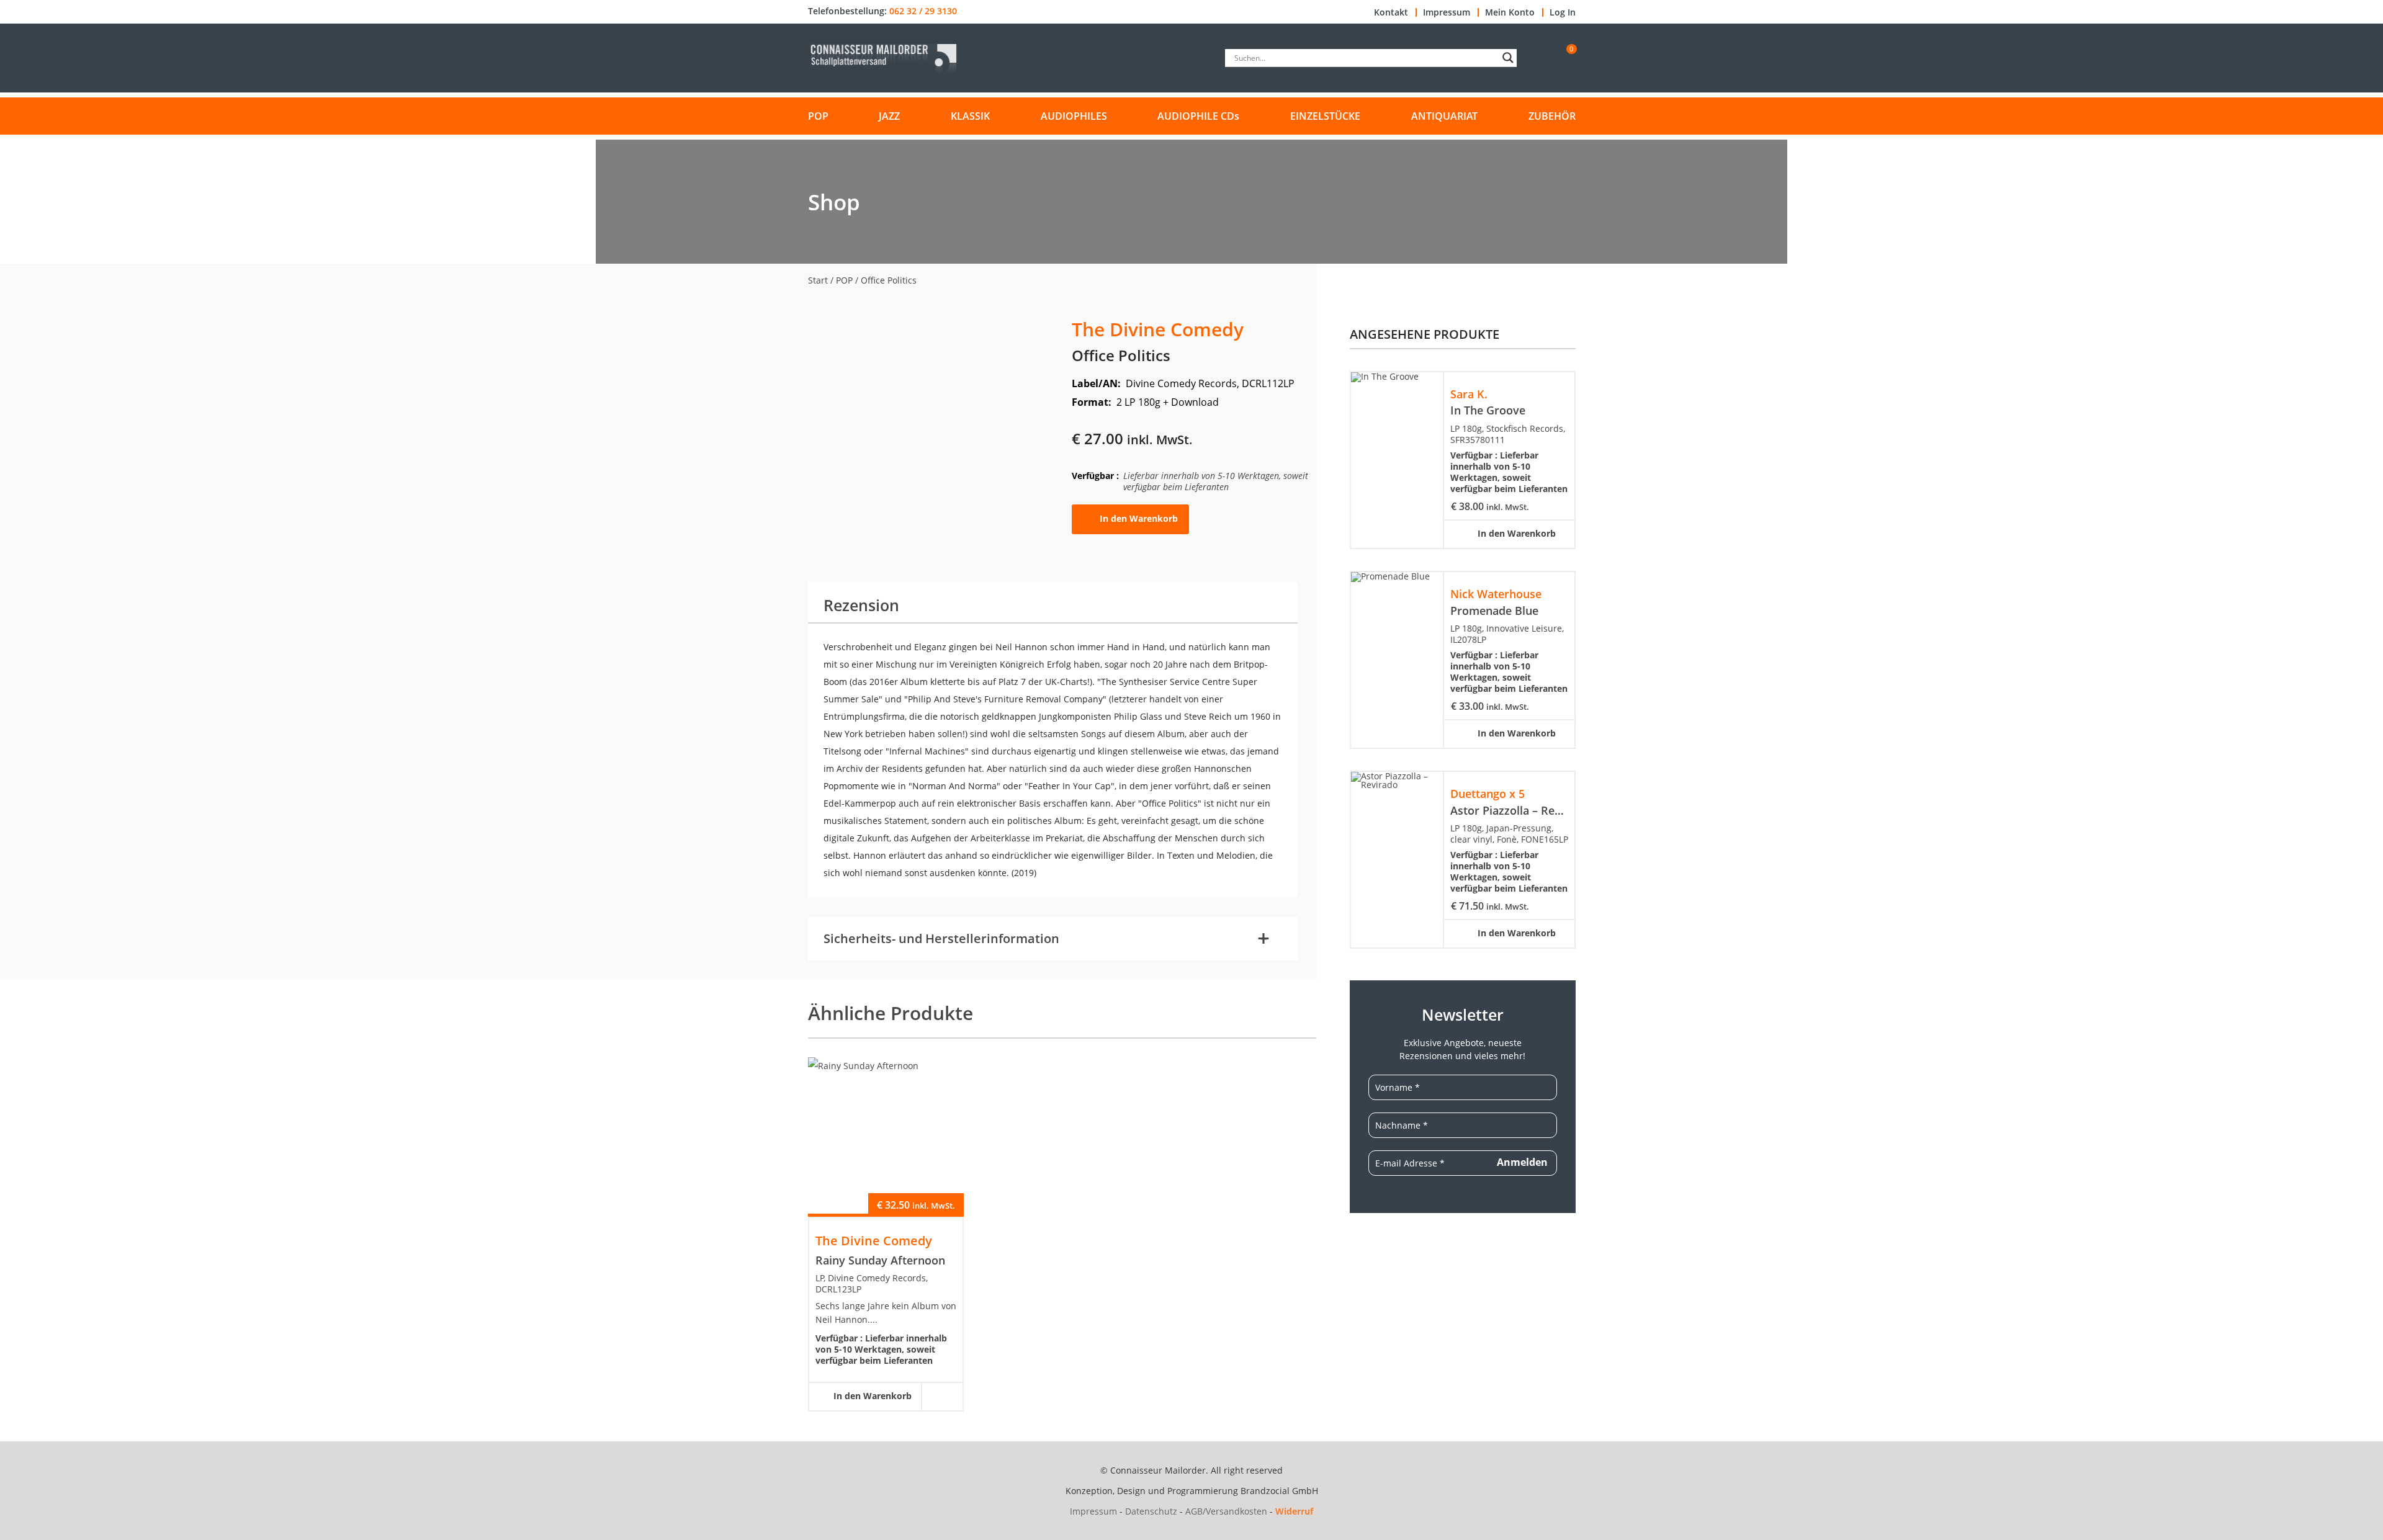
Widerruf (1294, 1511)
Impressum (1447, 12)
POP (818, 116)
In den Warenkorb (1139, 518)
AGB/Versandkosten (1226, 1511)
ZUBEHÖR (1552, 116)
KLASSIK (970, 116)
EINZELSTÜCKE (1325, 116)
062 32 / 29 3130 (923, 11)
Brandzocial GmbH (1279, 1491)
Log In (1563, 12)
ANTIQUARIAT (1444, 116)
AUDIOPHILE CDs (1198, 116)
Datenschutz (1151, 1511)
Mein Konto (1510, 12)
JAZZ (889, 116)
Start (818, 280)
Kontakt (1391, 12)
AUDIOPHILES (1074, 116)
